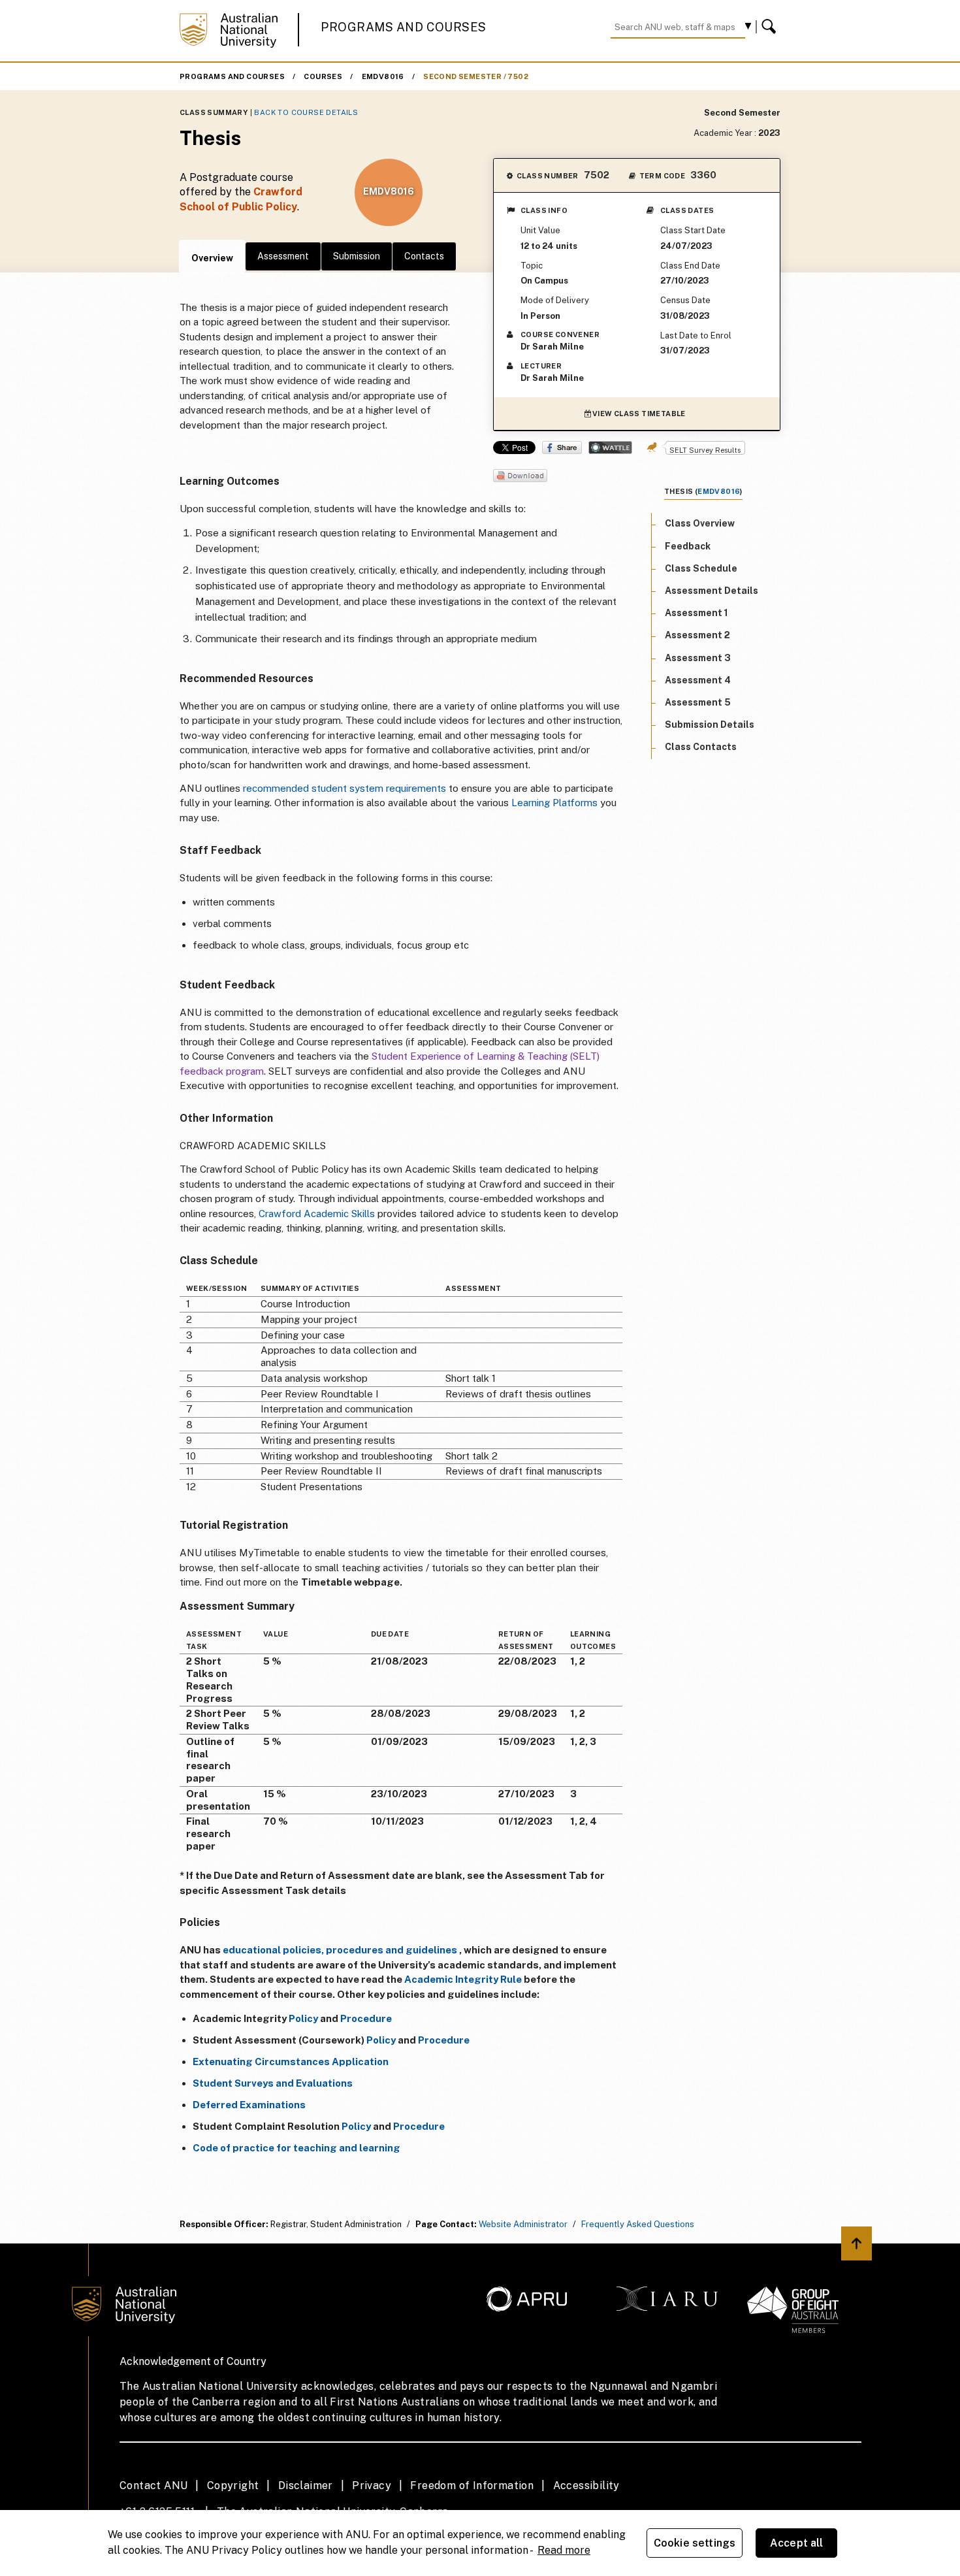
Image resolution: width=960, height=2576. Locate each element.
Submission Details (710, 725)
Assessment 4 (698, 680)
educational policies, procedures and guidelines (340, 1950)
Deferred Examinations (249, 2105)
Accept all (797, 2543)
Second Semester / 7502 (476, 76)
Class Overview (700, 523)
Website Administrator (523, 2224)
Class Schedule (701, 568)
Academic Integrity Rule (463, 1979)
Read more (564, 2550)
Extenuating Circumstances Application (291, 2062)
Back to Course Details (306, 112)
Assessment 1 (696, 613)
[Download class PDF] (520, 477)
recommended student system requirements (344, 788)
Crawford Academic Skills (317, 1214)
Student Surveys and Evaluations (273, 2083)
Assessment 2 (697, 635)
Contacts (424, 256)
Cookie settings (695, 2543)
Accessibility (586, 2486)
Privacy (372, 2486)
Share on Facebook (562, 448)
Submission (357, 256)
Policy (303, 2018)
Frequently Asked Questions (638, 2224)
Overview (212, 258)
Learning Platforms (554, 803)
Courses (323, 76)
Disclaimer (306, 2486)
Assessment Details (712, 591)
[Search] (771, 27)
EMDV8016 (383, 76)
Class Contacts (701, 747)
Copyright (233, 2486)
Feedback (688, 546)
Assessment (283, 256)
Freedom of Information (472, 2486)
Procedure (366, 2018)
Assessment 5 (698, 702)
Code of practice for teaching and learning (296, 2148)
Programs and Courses (404, 27)
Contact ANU (153, 2486)
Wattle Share (610, 448)
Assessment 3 (698, 658)
